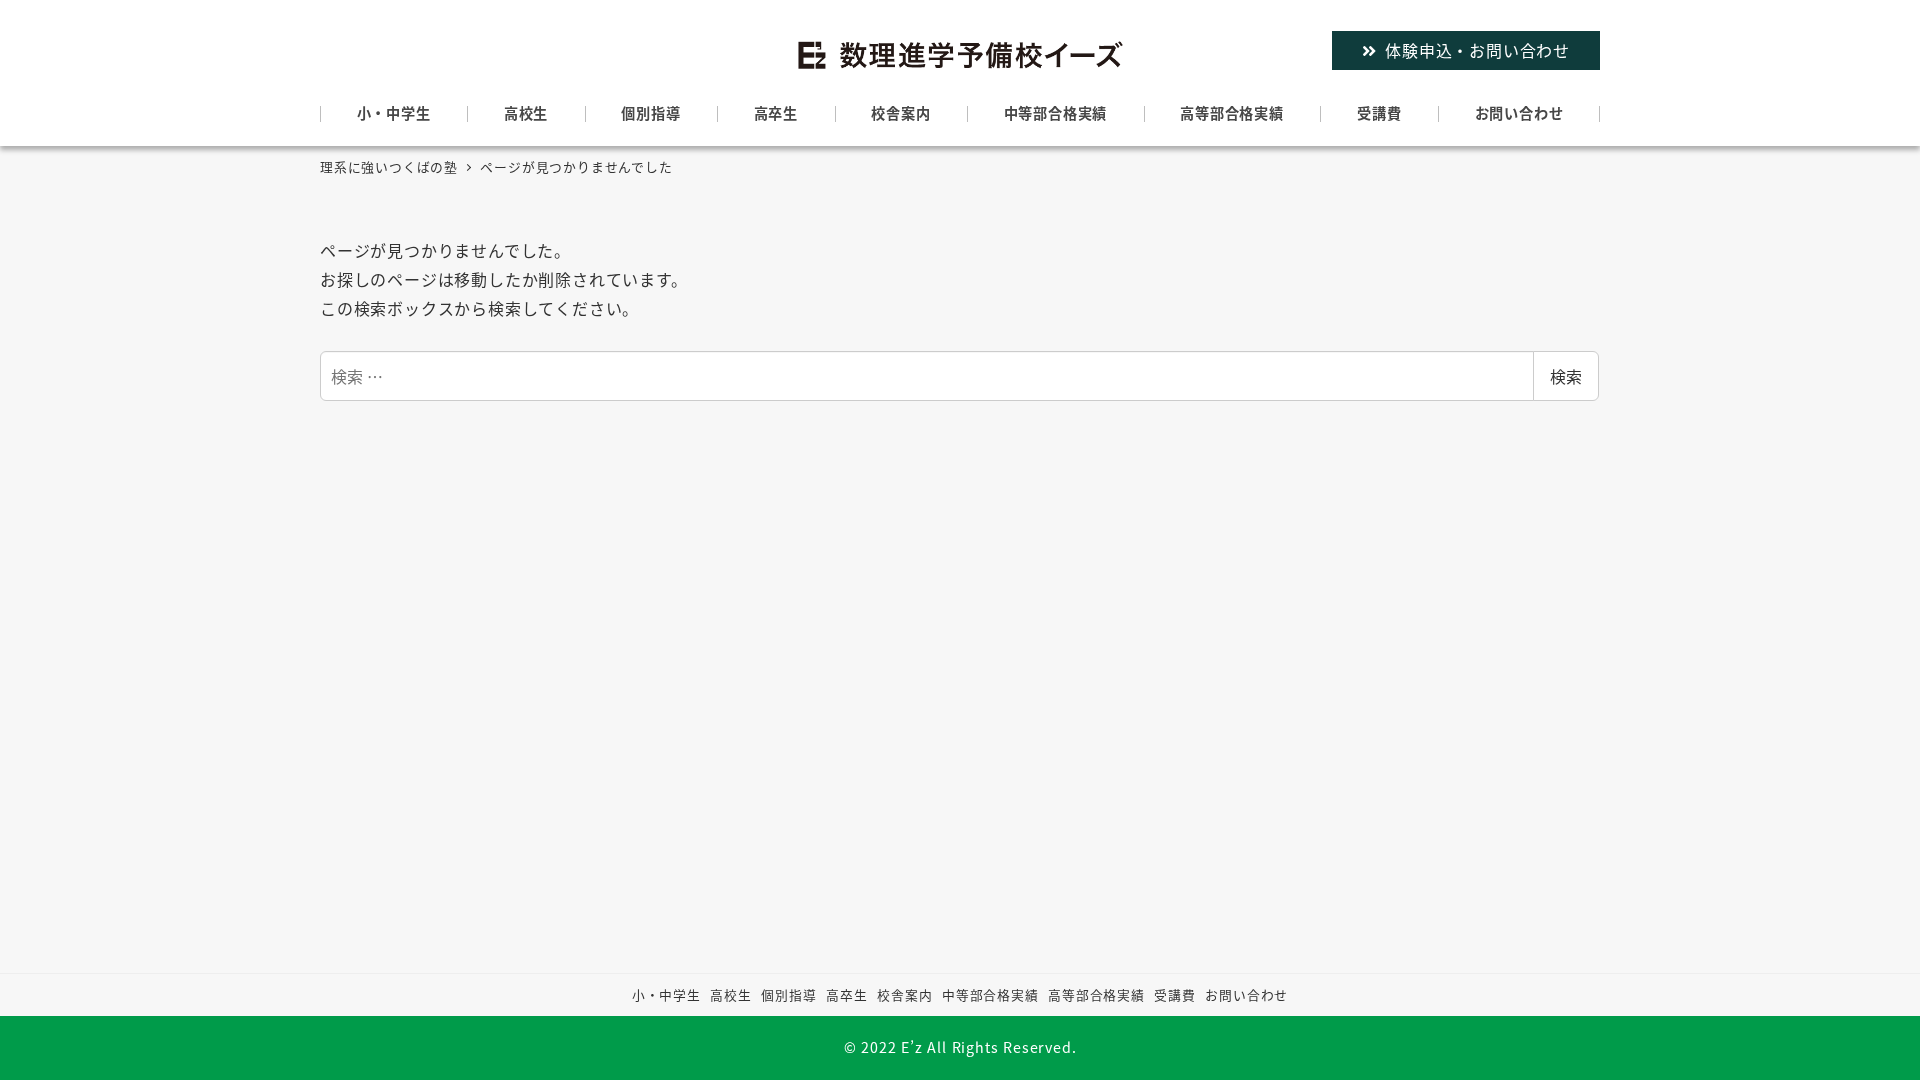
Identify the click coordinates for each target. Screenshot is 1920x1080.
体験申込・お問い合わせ (1477, 50)
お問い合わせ (1246, 994)
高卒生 (846, 994)
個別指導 (788, 994)
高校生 (730, 994)
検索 (1566, 376)
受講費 (1174, 994)
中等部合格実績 (990, 994)
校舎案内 (904, 994)
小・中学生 (666, 994)
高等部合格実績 (1096, 994)
